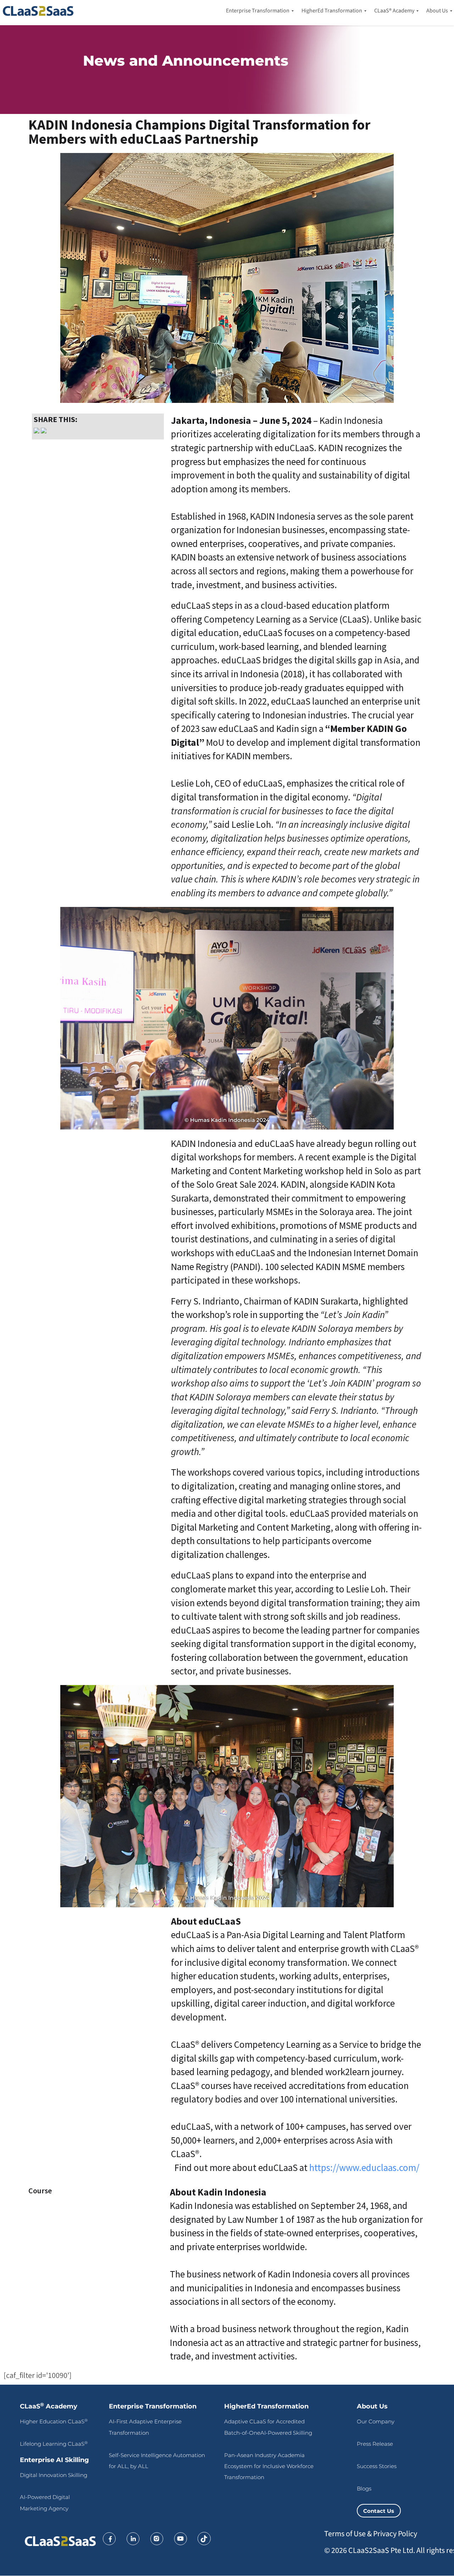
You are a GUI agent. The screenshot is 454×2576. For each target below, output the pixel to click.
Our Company (376, 2421)
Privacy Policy (395, 2534)
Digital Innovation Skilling (54, 2475)
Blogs (364, 2489)
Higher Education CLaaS (54, 2421)
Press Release (375, 2444)
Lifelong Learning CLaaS (54, 2444)
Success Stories (377, 2466)
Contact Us (379, 2511)
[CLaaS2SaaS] (40, 11)
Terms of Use (345, 2534)
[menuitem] (258, 11)
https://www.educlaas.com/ (364, 2167)
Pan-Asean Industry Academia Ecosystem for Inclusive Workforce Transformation (269, 2466)
